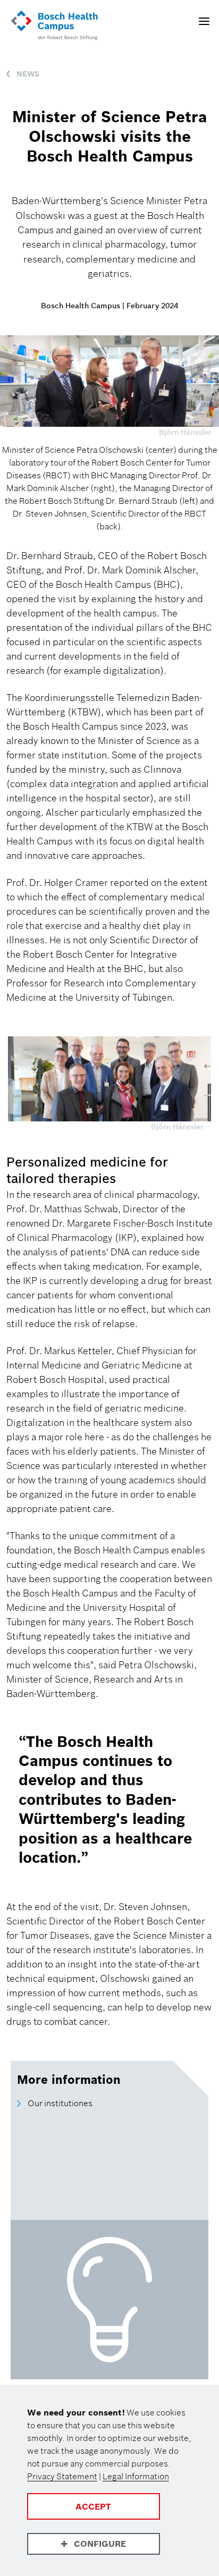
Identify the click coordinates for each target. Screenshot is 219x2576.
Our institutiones (60, 2103)
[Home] (54, 26)
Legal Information (136, 2476)
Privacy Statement (62, 2476)
